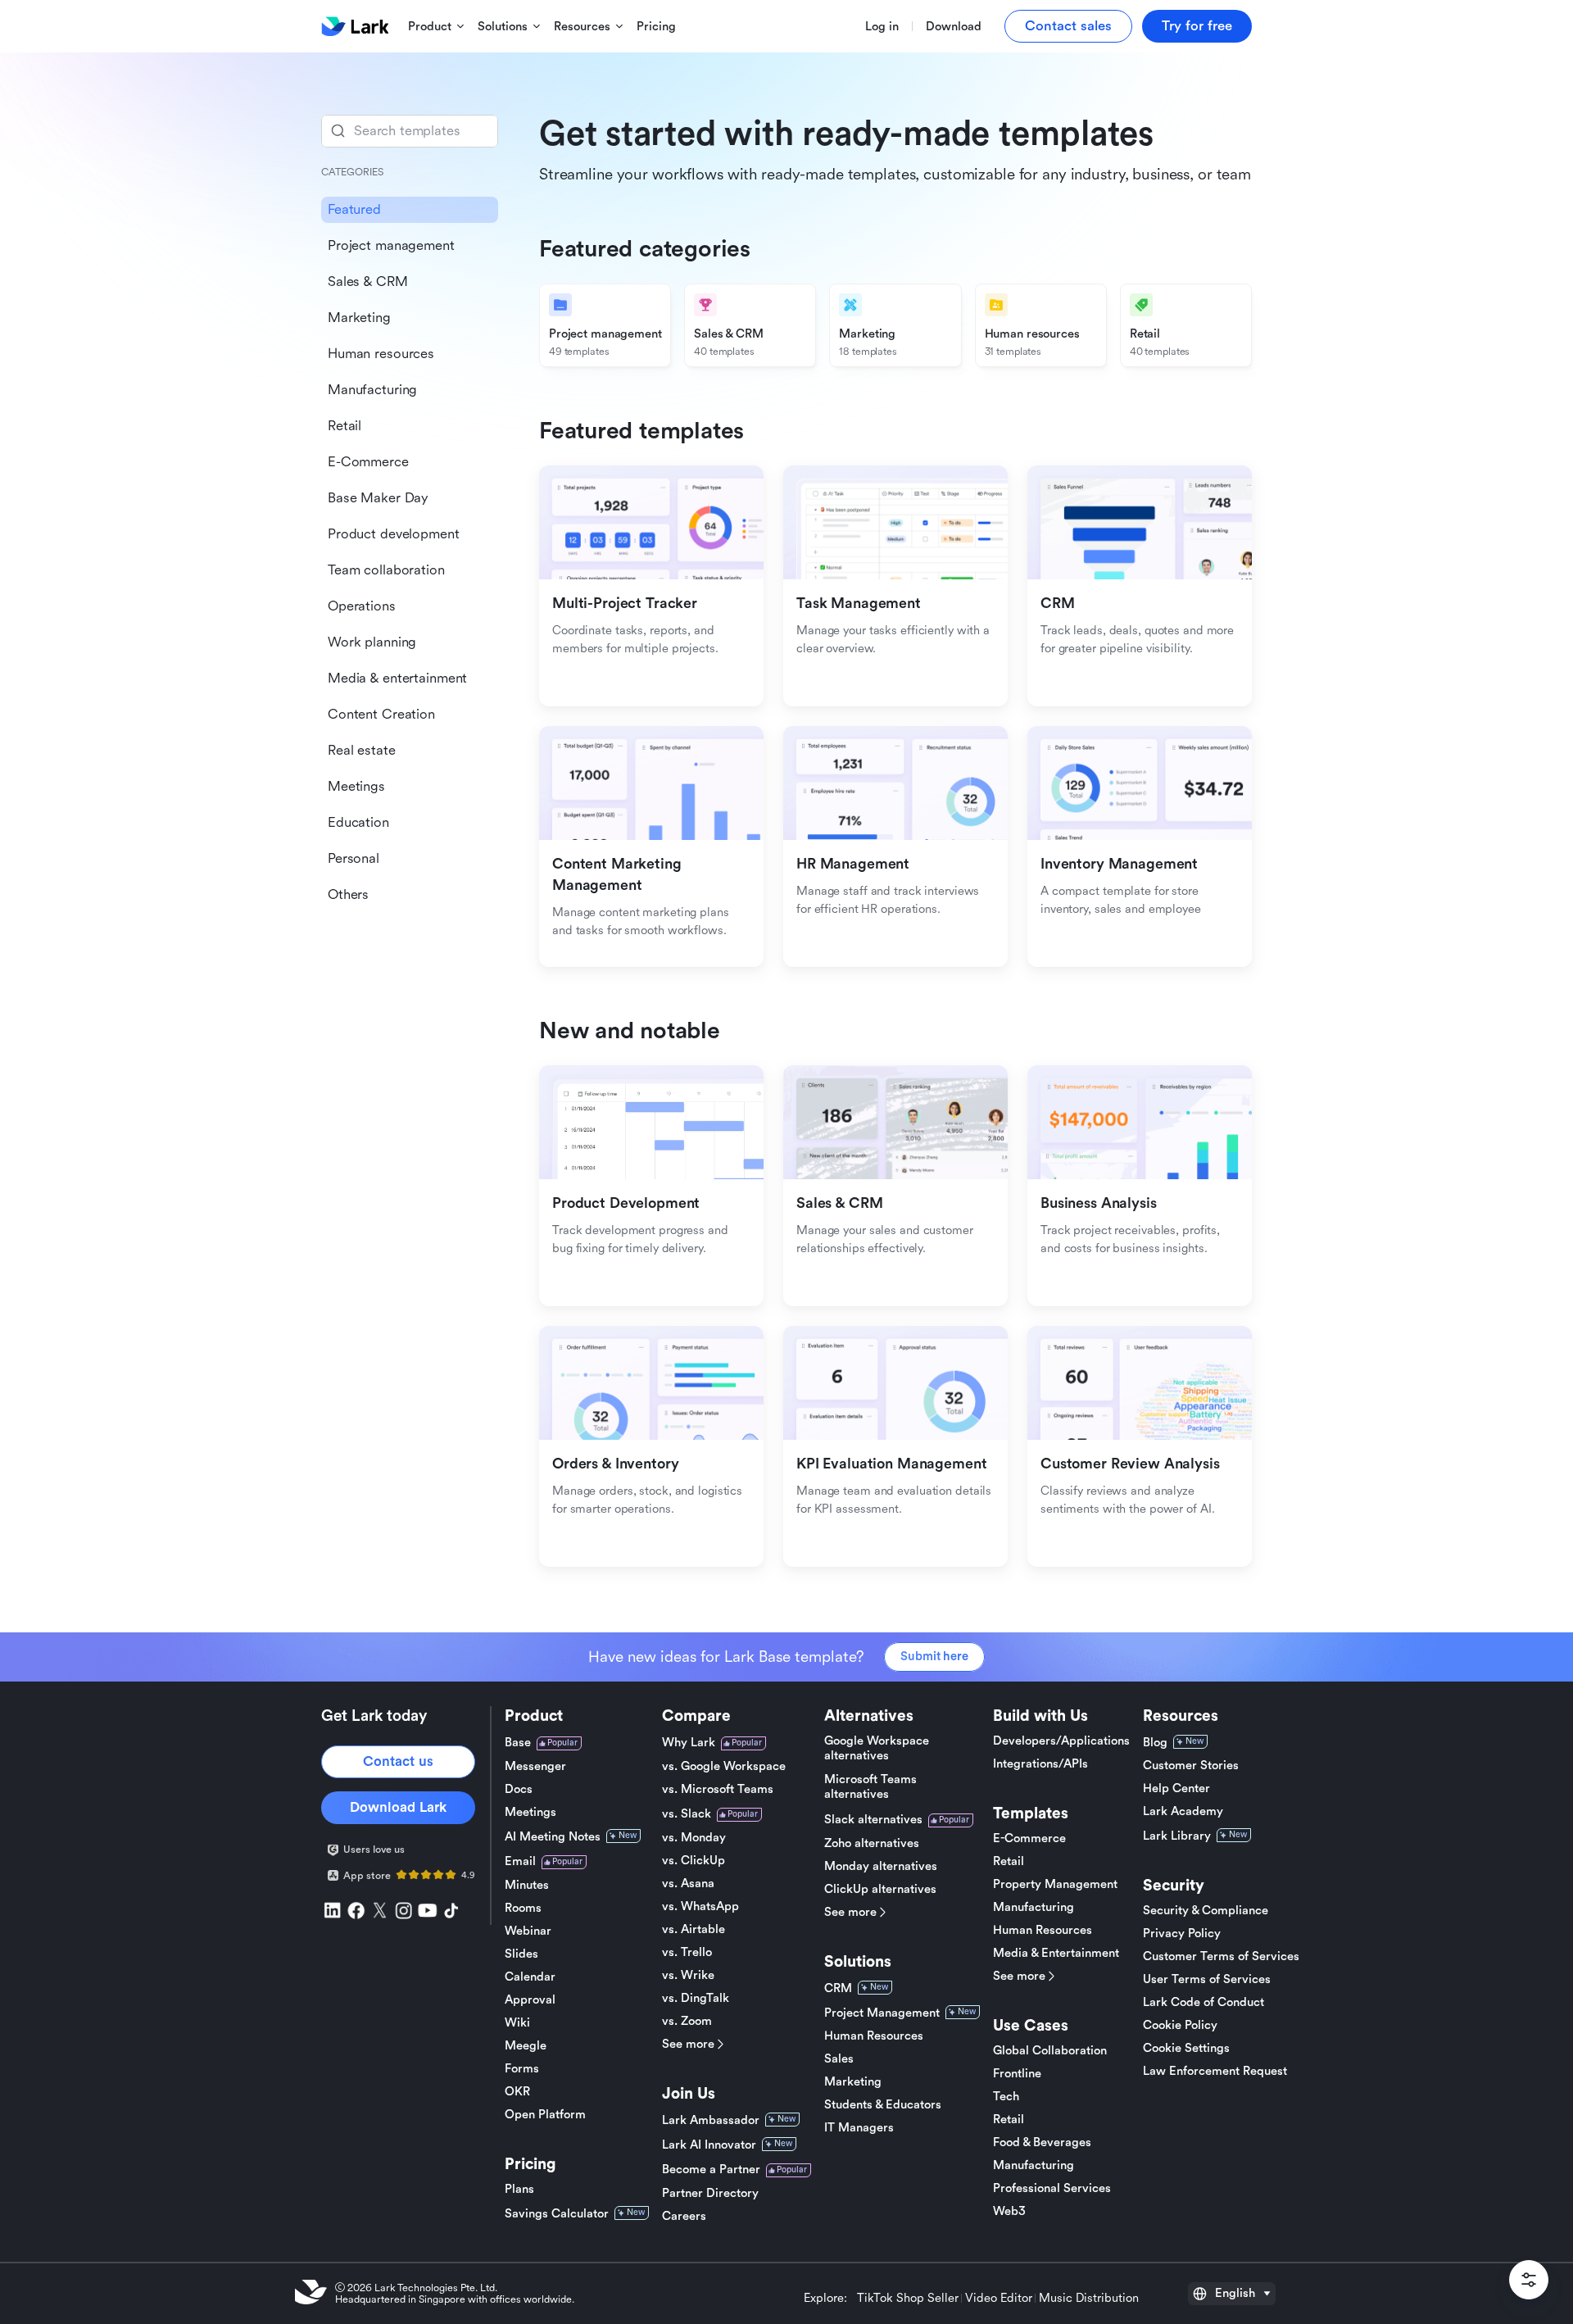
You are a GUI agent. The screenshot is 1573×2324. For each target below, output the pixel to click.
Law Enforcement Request (1215, 2071)
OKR (517, 2092)
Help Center (1176, 1788)
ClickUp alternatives (880, 1889)
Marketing (853, 2082)
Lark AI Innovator (709, 2145)
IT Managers (859, 2128)
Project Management (882, 2013)
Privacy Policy (1182, 1934)
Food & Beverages (1042, 2142)
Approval (530, 2000)
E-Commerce (1029, 1838)
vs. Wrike (688, 1975)
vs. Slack (687, 1814)
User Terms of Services (1207, 1979)
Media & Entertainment (1056, 1953)
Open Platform (545, 2115)
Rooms (523, 1908)
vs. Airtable (694, 1929)
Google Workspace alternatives (877, 1748)
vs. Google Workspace (724, 1766)
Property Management (1055, 1884)
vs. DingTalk (696, 1998)
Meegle (526, 2046)
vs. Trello (687, 1952)
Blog (1155, 1743)
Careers (684, 2216)
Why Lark (689, 1743)
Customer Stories (1191, 1766)
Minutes (527, 1885)
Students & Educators (883, 2105)
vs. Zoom (687, 2021)
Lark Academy (1183, 1811)
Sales (839, 2059)
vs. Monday (694, 1838)
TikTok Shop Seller (908, 2299)
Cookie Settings (1186, 2048)
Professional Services (1052, 2188)
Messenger (535, 1766)
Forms (522, 2069)
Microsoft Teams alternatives (870, 1787)
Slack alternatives (873, 1820)
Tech (1006, 2097)
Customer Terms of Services (1221, 1956)
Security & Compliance (1206, 1911)
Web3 (1009, 2211)
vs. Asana (688, 1884)
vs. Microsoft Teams (718, 1789)
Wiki (517, 2023)
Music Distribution (1089, 2299)
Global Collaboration (1050, 2051)
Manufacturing (1034, 1907)
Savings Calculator (557, 2214)
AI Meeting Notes (553, 1837)
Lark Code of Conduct (1204, 2002)
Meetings (530, 1812)
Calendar (530, 1977)
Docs (519, 1789)
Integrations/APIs (1040, 1764)
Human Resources (874, 2036)
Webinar (528, 1931)
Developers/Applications (1061, 1741)
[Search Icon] (410, 131)
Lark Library (1177, 1836)
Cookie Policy (1180, 2025)
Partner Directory (710, 2193)
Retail (1009, 1861)
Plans (519, 2189)
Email (520, 1861)
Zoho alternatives (872, 1843)
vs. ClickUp (694, 1861)
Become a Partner (711, 2170)
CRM (838, 1988)
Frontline (1017, 2074)
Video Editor (999, 2299)
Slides (521, 1954)
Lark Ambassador (711, 2120)
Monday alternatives (881, 1866)
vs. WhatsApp (700, 1906)
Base (518, 1743)
